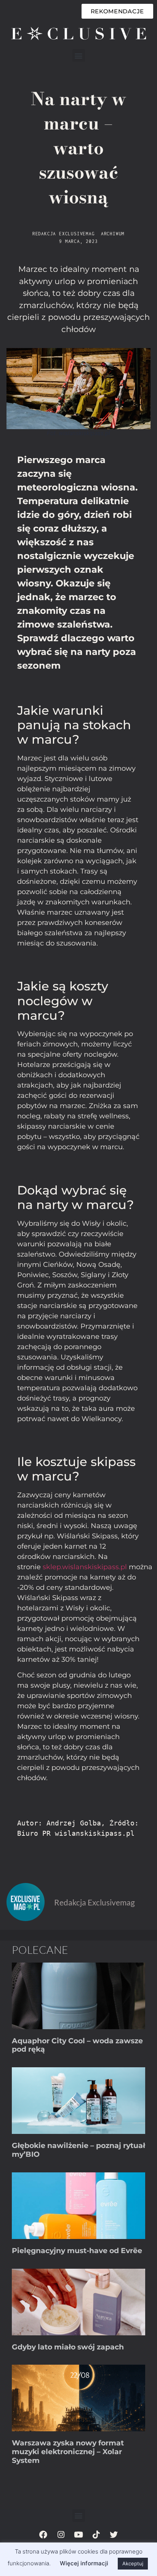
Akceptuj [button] (133, 2563)
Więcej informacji (84, 2563)
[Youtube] (78, 2535)
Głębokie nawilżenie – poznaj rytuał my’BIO (78, 2150)
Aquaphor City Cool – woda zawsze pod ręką (77, 2045)
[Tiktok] (96, 2535)
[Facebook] (43, 2535)
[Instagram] (61, 2535)
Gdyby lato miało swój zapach (68, 2347)
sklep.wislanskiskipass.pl (85, 1567)
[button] (79, 55)
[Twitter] (114, 2535)
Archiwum (113, 234)
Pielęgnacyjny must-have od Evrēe (77, 2251)
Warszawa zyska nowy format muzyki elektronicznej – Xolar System (68, 2452)
